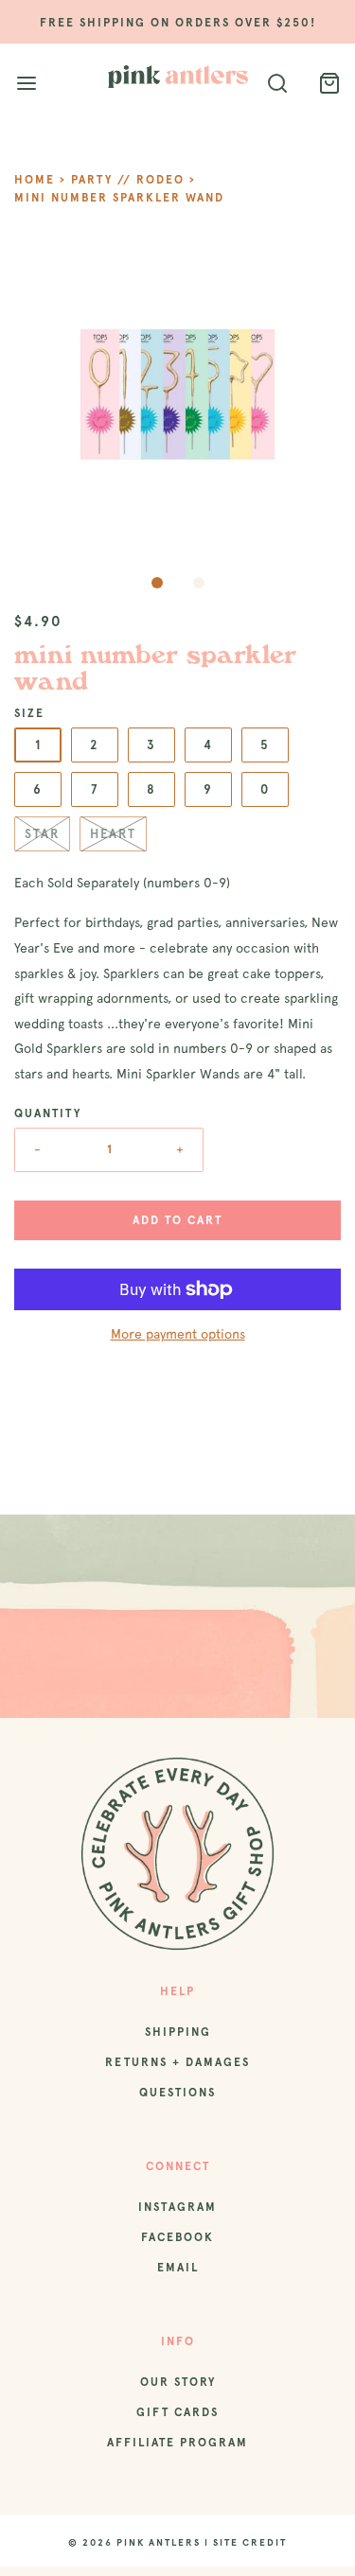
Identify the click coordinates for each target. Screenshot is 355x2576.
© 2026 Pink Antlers (134, 2542)
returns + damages (177, 2062)
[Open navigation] (26, 84)
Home (35, 180)
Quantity (48, 1113)
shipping (178, 2032)
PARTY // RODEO (128, 180)
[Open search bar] (277, 84)
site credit (250, 2542)
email (178, 2268)
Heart (113, 834)
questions (177, 2093)
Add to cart (177, 1220)
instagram (177, 2207)
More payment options (178, 1334)
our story (178, 2382)
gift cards (177, 2412)
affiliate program (177, 2443)
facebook (177, 2237)
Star (42, 834)
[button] (177, 399)
